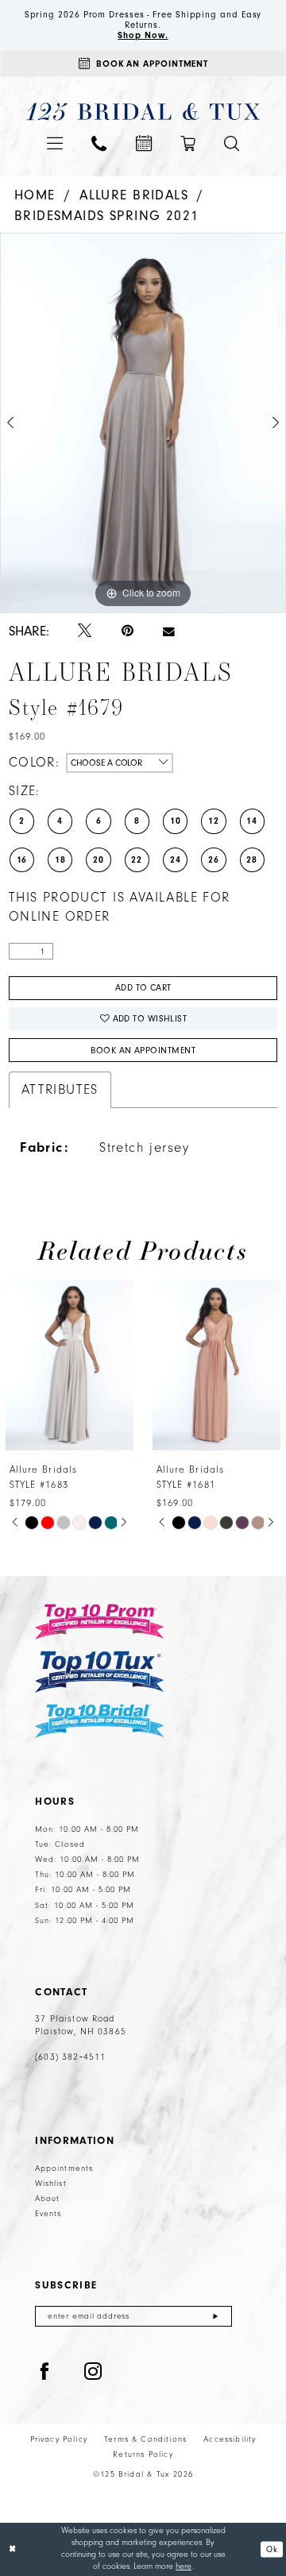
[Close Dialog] (13, 2549)
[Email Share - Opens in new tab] (169, 631)
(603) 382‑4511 (70, 2057)
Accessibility (230, 2439)
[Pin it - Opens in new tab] (128, 631)
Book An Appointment (143, 1050)
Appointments (64, 2169)
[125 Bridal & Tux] (143, 112)
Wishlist (50, 2184)
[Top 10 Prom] (99, 1621)
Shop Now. (143, 35)
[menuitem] (54, 143)
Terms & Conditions (145, 2439)
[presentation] (90, 1365)
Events (48, 2214)
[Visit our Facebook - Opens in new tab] (45, 2372)
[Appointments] (143, 143)
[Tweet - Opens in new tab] (85, 631)
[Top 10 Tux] (99, 1671)
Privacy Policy (59, 2439)
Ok (272, 2549)
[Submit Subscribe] (216, 2316)
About (47, 2199)
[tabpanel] (143, 423)
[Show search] (232, 143)
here (184, 2566)
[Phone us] (99, 143)
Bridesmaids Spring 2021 (106, 215)
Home (35, 195)
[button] (54, 143)
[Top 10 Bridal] (99, 1721)
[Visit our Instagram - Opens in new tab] (93, 2372)
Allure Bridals (134, 195)
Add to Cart (143, 988)
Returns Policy (143, 2454)
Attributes (60, 1089)
